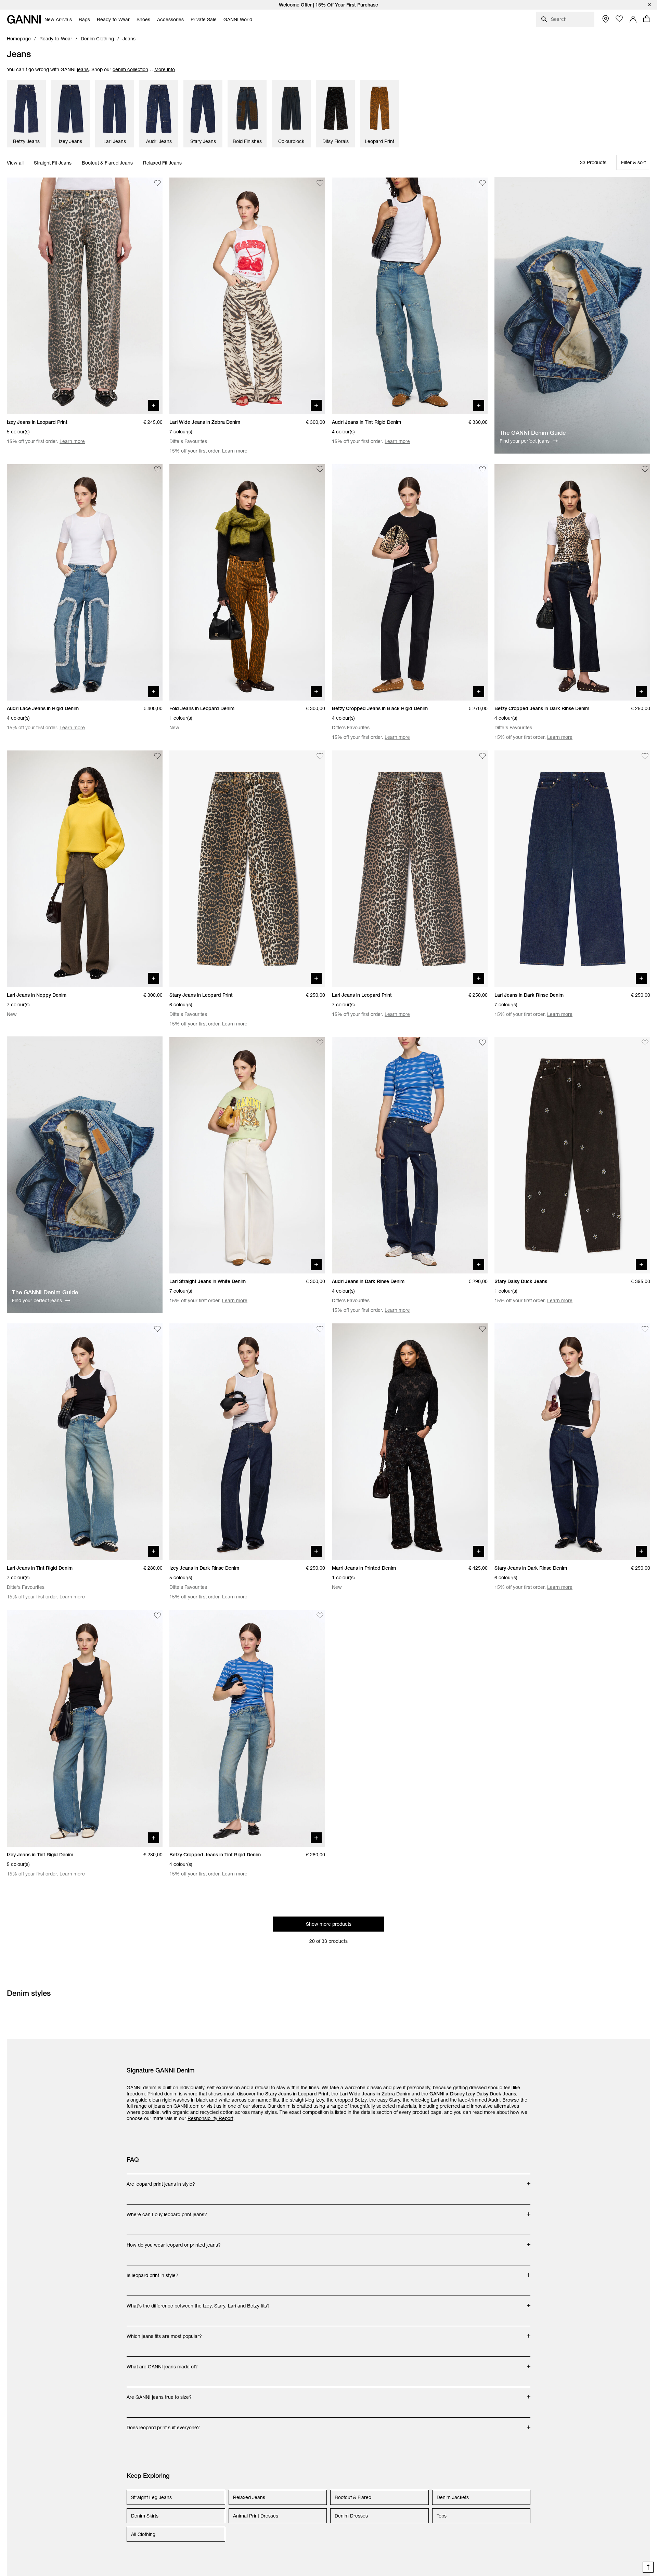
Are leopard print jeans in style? (161, 2181)
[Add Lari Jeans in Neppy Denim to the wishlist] (157, 756)
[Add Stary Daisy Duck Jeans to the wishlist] (645, 1043)
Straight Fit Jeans (53, 163)
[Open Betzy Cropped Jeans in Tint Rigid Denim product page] (247, 1728)
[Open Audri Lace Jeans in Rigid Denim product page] (85, 583)
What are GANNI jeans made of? (162, 2363)
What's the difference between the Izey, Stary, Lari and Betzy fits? (198, 2302)
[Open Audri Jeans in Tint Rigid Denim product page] (410, 296)
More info (165, 69)
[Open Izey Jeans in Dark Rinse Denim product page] (247, 1442)
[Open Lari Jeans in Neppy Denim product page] (85, 869)
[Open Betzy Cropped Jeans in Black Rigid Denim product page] (410, 583)
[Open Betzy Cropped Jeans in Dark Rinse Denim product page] (572, 583)
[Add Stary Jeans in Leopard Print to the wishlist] (320, 756)
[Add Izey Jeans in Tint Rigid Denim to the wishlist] (157, 1616)
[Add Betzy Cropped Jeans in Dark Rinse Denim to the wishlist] (645, 470)
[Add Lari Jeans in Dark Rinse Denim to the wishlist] (645, 756)
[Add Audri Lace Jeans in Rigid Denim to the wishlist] (157, 470)
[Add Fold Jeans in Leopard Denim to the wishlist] (320, 470)
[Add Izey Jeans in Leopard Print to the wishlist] (157, 183)
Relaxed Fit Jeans (162, 163)
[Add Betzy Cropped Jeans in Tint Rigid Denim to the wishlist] (320, 1616)
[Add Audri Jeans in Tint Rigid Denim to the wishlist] (482, 183)
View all (15, 163)
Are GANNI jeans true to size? (159, 2394)
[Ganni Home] (24, 19)
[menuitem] (58, 19)
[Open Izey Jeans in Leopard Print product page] (85, 296)
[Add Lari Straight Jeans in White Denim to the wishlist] (320, 1043)
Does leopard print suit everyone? (163, 2424)
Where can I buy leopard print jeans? (167, 2211)
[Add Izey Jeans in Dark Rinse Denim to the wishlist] (320, 1329)
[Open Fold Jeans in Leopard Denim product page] (247, 583)
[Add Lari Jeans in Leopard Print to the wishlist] (482, 756)
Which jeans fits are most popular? (164, 2333)
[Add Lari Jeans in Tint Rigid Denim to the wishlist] (157, 1329)
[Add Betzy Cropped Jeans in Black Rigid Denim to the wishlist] (482, 470)
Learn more (72, 441)
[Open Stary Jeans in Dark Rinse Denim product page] (572, 1442)
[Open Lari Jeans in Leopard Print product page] (410, 869)
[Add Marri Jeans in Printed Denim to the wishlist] (482, 1329)
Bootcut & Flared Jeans (107, 163)
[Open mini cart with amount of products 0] (647, 19)
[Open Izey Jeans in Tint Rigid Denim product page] (85, 1728)
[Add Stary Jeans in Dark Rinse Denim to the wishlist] (645, 1329)
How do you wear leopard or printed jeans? (174, 2241)
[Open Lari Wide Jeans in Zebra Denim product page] (247, 296)
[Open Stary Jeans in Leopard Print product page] (247, 869)
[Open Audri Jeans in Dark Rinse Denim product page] (410, 1155)
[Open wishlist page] (619, 19)
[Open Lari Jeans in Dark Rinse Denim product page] (572, 869)
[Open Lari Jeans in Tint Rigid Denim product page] (85, 1442)
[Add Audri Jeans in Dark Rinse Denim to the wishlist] (482, 1043)
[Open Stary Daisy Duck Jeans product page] (572, 1155)
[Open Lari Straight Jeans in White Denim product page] (247, 1155)
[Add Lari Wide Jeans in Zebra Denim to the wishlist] (320, 183)
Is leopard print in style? (154, 2272)
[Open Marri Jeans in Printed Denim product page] (410, 1442)
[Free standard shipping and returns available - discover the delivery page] (328, 5)
